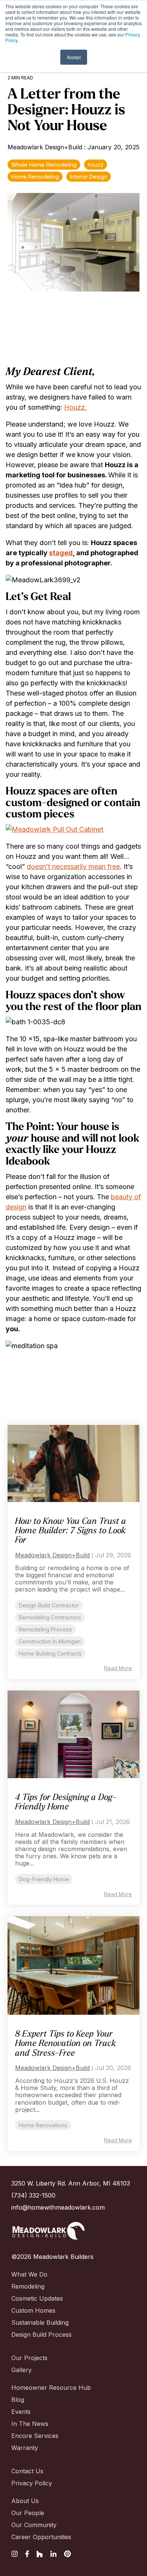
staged (61, 553)
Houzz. (75, 407)
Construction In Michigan (50, 1641)
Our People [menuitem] (28, 2513)
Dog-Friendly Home (44, 1879)
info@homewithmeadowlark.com (58, 2207)
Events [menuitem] (21, 2412)
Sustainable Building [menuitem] (40, 2322)
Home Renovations (43, 2125)
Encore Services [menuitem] (35, 2436)
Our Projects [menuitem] (29, 2358)
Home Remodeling (35, 177)
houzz (96, 165)
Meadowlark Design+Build (46, 147)
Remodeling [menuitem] (28, 2286)
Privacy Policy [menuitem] (32, 2483)
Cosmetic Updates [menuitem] (37, 2298)
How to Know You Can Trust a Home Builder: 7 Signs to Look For (71, 1531)
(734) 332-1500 (33, 2195)
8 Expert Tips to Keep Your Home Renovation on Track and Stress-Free (66, 2044)
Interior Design (89, 177)
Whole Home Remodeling (44, 165)
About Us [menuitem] (25, 2501)
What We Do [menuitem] (29, 2274)
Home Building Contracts (50, 1653)
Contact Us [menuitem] (27, 2471)
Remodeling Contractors (50, 1617)
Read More (118, 1668)
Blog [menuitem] (18, 2400)
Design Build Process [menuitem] (41, 2334)
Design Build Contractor (49, 1605)
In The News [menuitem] (30, 2424)
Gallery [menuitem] (21, 2370)
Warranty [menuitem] (25, 2448)
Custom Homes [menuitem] (33, 2310)
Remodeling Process (45, 1629)
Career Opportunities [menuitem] (41, 2537)
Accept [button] (74, 57)
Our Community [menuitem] (34, 2525)
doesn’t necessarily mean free (73, 867)
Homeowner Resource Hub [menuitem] (51, 2388)
